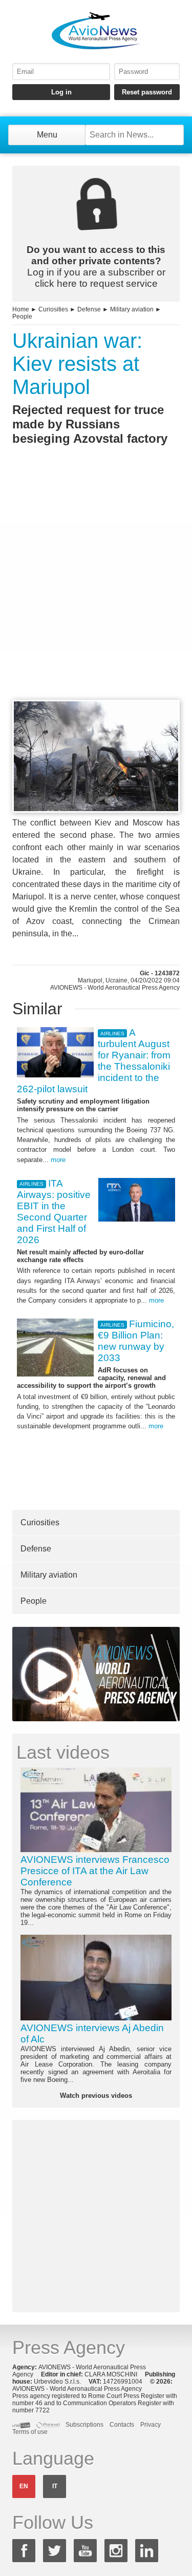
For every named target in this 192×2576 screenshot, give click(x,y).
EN (24, 2486)
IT (55, 2486)
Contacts (122, 2425)
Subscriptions (84, 2425)
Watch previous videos (96, 2096)
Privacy (151, 2425)
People (22, 317)
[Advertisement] (96, 591)
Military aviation (132, 309)
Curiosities (53, 309)
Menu (47, 135)
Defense (89, 309)
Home (21, 309)
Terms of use (30, 2432)
